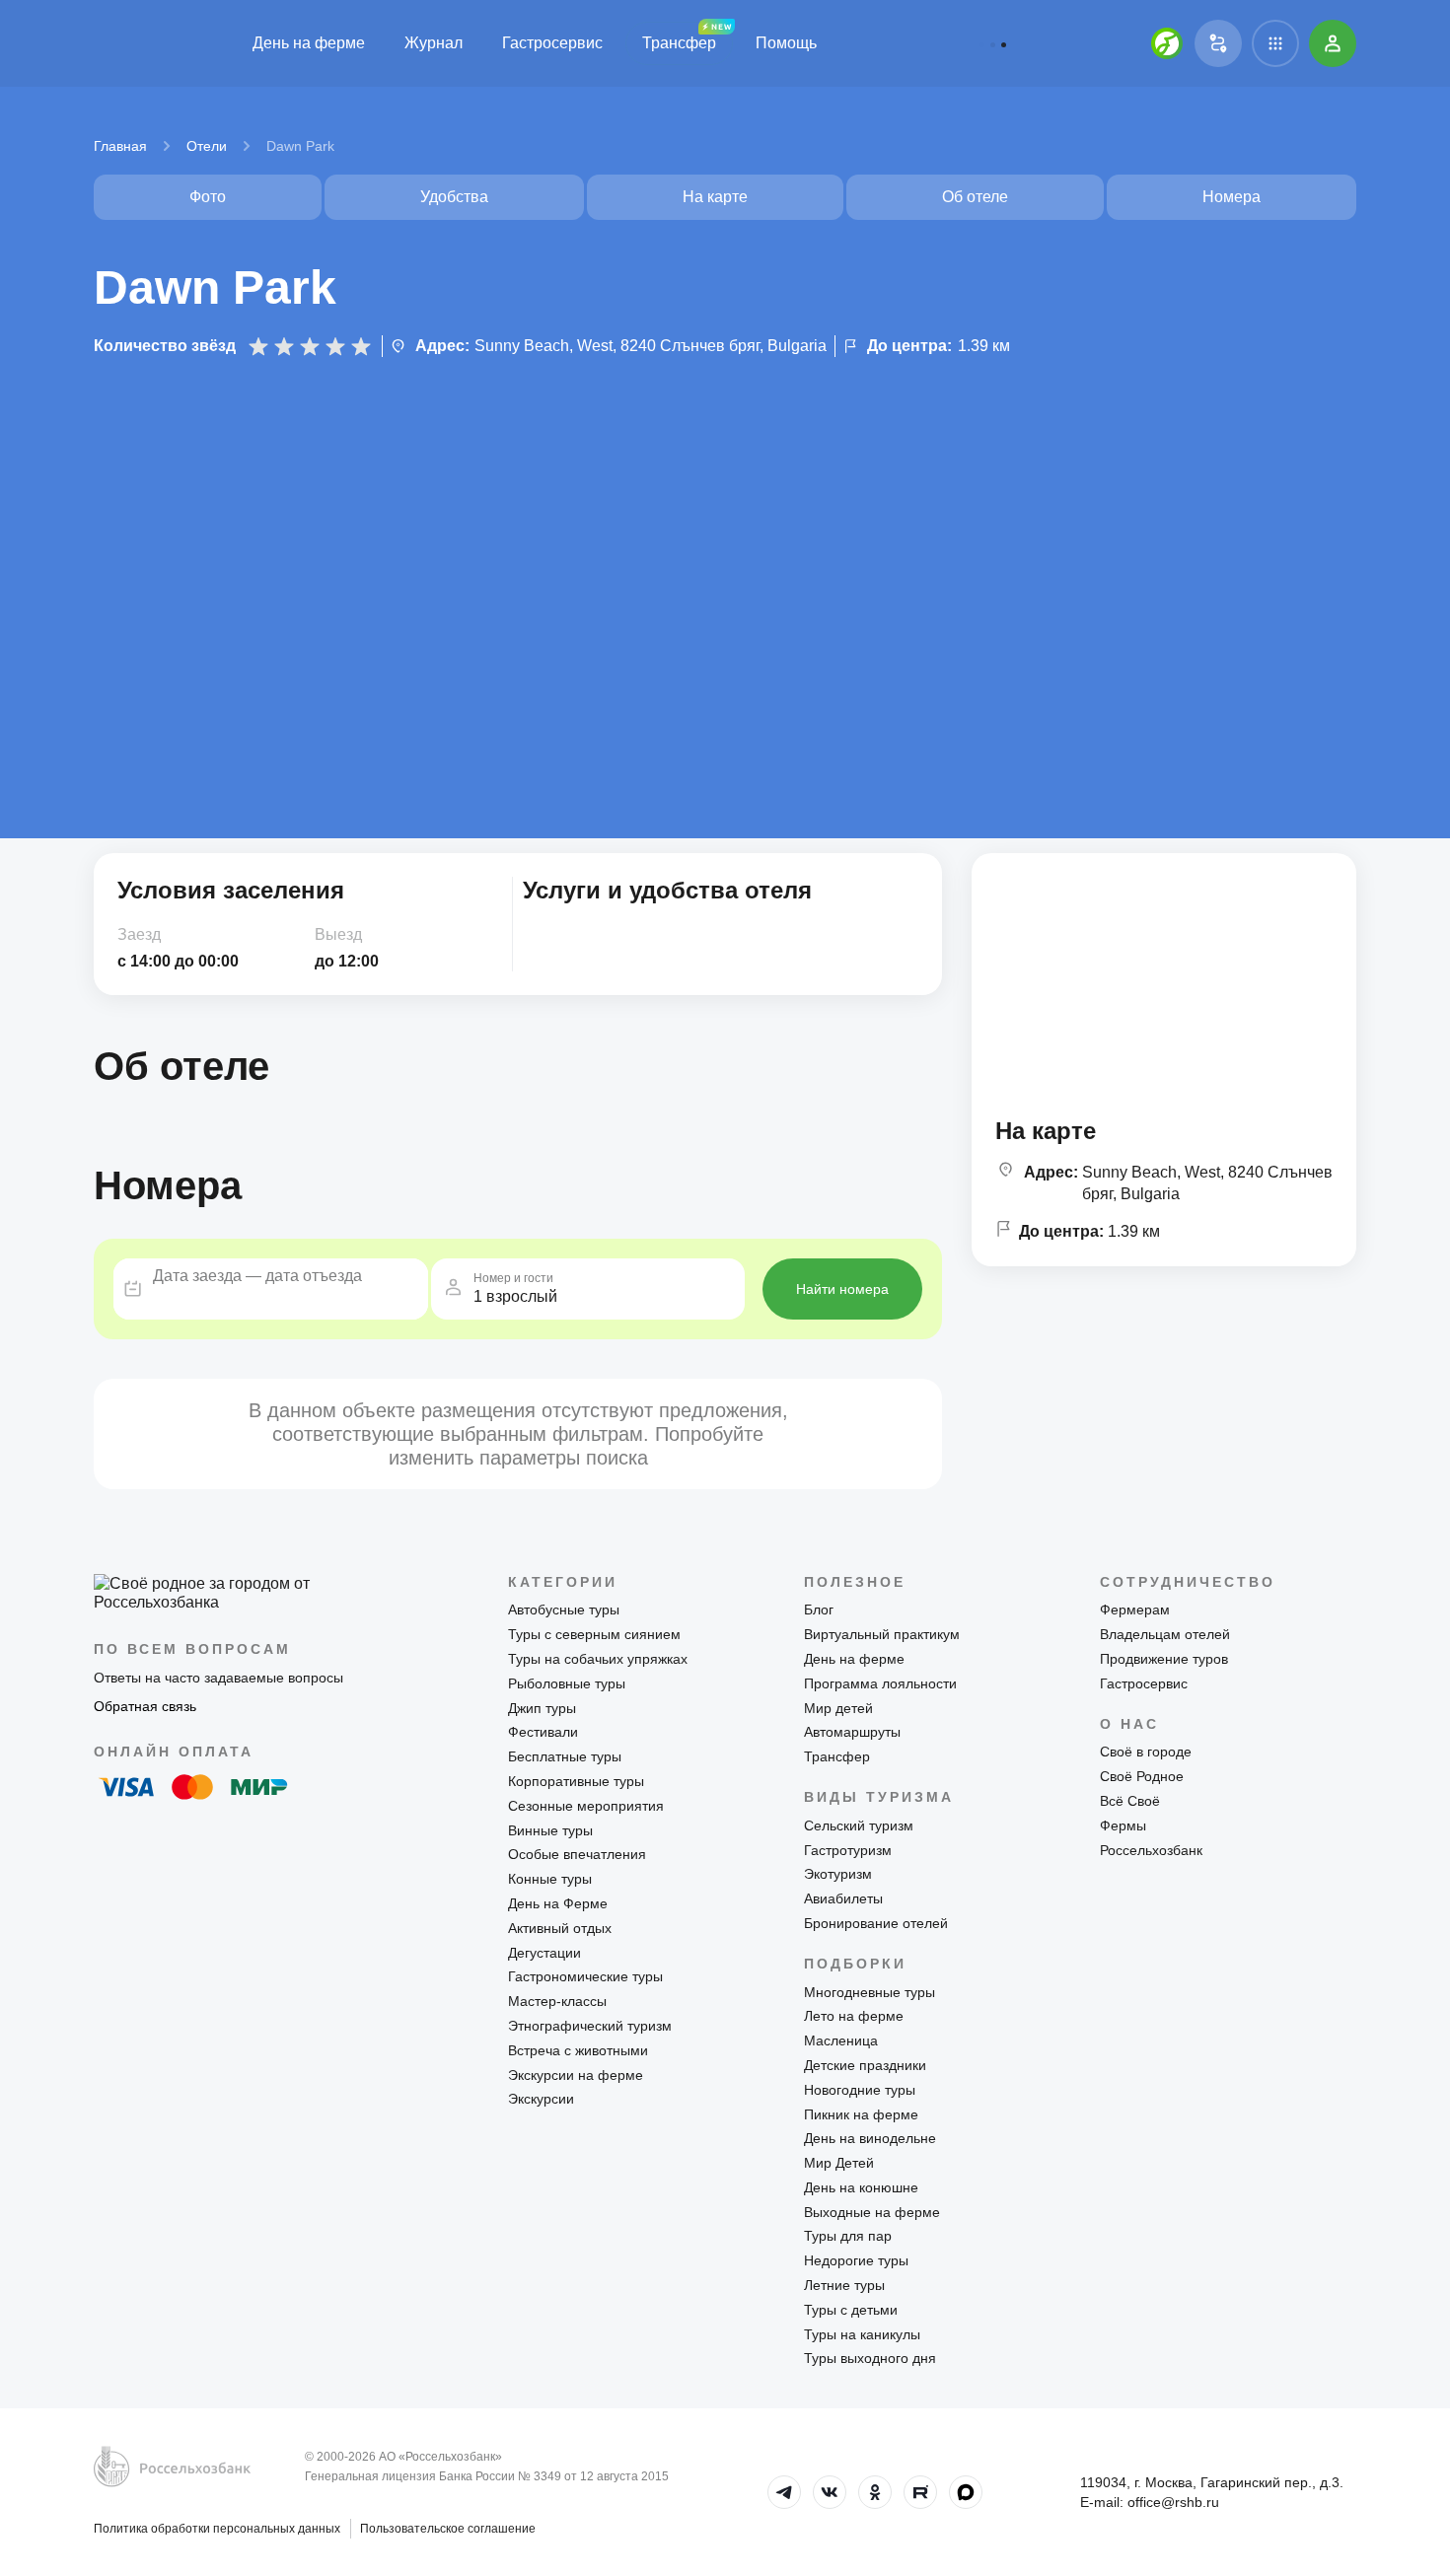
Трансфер (679, 43)
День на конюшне (861, 2187)
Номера (1232, 197)
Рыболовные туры (567, 1683)
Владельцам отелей (1165, 1634)
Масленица (841, 2040)
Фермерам (1135, 1610)
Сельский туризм (859, 1825)
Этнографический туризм (590, 2026)
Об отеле (975, 197)
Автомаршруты (852, 1732)
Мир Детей (839, 2163)
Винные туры (550, 1830)
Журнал (434, 43)
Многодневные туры (870, 1992)
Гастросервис (552, 43)
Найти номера (842, 1289)
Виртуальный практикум (882, 1634)
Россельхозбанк (1151, 1850)
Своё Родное (1142, 1776)
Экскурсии (541, 2099)
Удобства (454, 197)
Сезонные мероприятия (586, 1806)
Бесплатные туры (565, 1756)
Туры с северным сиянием (594, 1634)
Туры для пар (848, 2236)
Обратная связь (145, 1706)
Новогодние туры (860, 2090)
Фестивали (543, 1732)
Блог (819, 1610)
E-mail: (1150, 2502)
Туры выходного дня (870, 2358)
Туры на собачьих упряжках (598, 1659)
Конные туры (550, 1879)
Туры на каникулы (862, 2334)
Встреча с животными (578, 2050)
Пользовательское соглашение (448, 2529)
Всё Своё (1130, 1801)
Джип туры (542, 1708)
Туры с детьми (851, 2310)
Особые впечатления (577, 1854)
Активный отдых (560, 1928)
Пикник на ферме (861, 2114)
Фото (208, 197)
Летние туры (844, 2285)
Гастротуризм (848, 1850)
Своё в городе (1146, 1752)
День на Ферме (558, 1903)
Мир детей (838, 1708)
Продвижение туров (1164, 1659)
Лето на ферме (854, 2016)
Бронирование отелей (876, 1923)
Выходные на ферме (872, 2212)
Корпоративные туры (576, 1781)
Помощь (786, 43)
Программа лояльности (880, 1683)
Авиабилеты (843, 1898)
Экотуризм (838, 1874)
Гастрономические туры (585, 1976)
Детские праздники (865, 2065)
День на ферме (309, 43)
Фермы (1123, 1825)
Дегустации (544, 1953)
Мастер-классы (557, 2001)
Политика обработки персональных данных (217, 2529)
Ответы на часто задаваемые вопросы (218, 1678)
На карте (715, 197)
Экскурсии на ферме (576, 2075)
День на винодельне (870, 2138)
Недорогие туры (856, 2260)
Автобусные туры (564, 1610)
